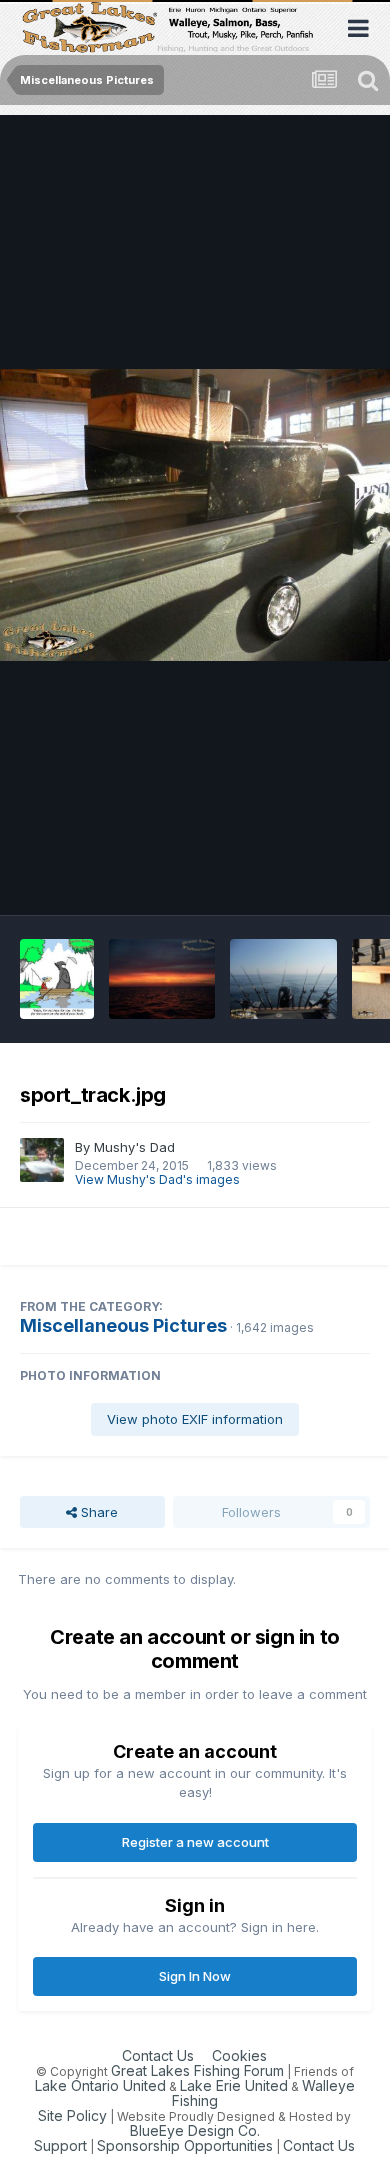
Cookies (239, 2055)
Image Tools (307, 879)
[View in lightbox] (195, 515)
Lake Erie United (234, 2085)
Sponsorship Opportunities (185, 2145)
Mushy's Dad (134, 1147)
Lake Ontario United (100, 2085)
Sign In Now (195, 1976)
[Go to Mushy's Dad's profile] (42, 1160)
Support (60, 2145)
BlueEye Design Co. (195, 2130)
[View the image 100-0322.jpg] (162, 979)
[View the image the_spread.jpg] (283, 979)
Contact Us (158, 2055)
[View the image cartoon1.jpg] (57, 979)
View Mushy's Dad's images (157, 1179)
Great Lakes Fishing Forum (197, 2070)
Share (97, 1512)
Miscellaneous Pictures (123, 1325)
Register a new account (195, 1842)
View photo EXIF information (195, 1419)
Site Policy (72, 2115)
